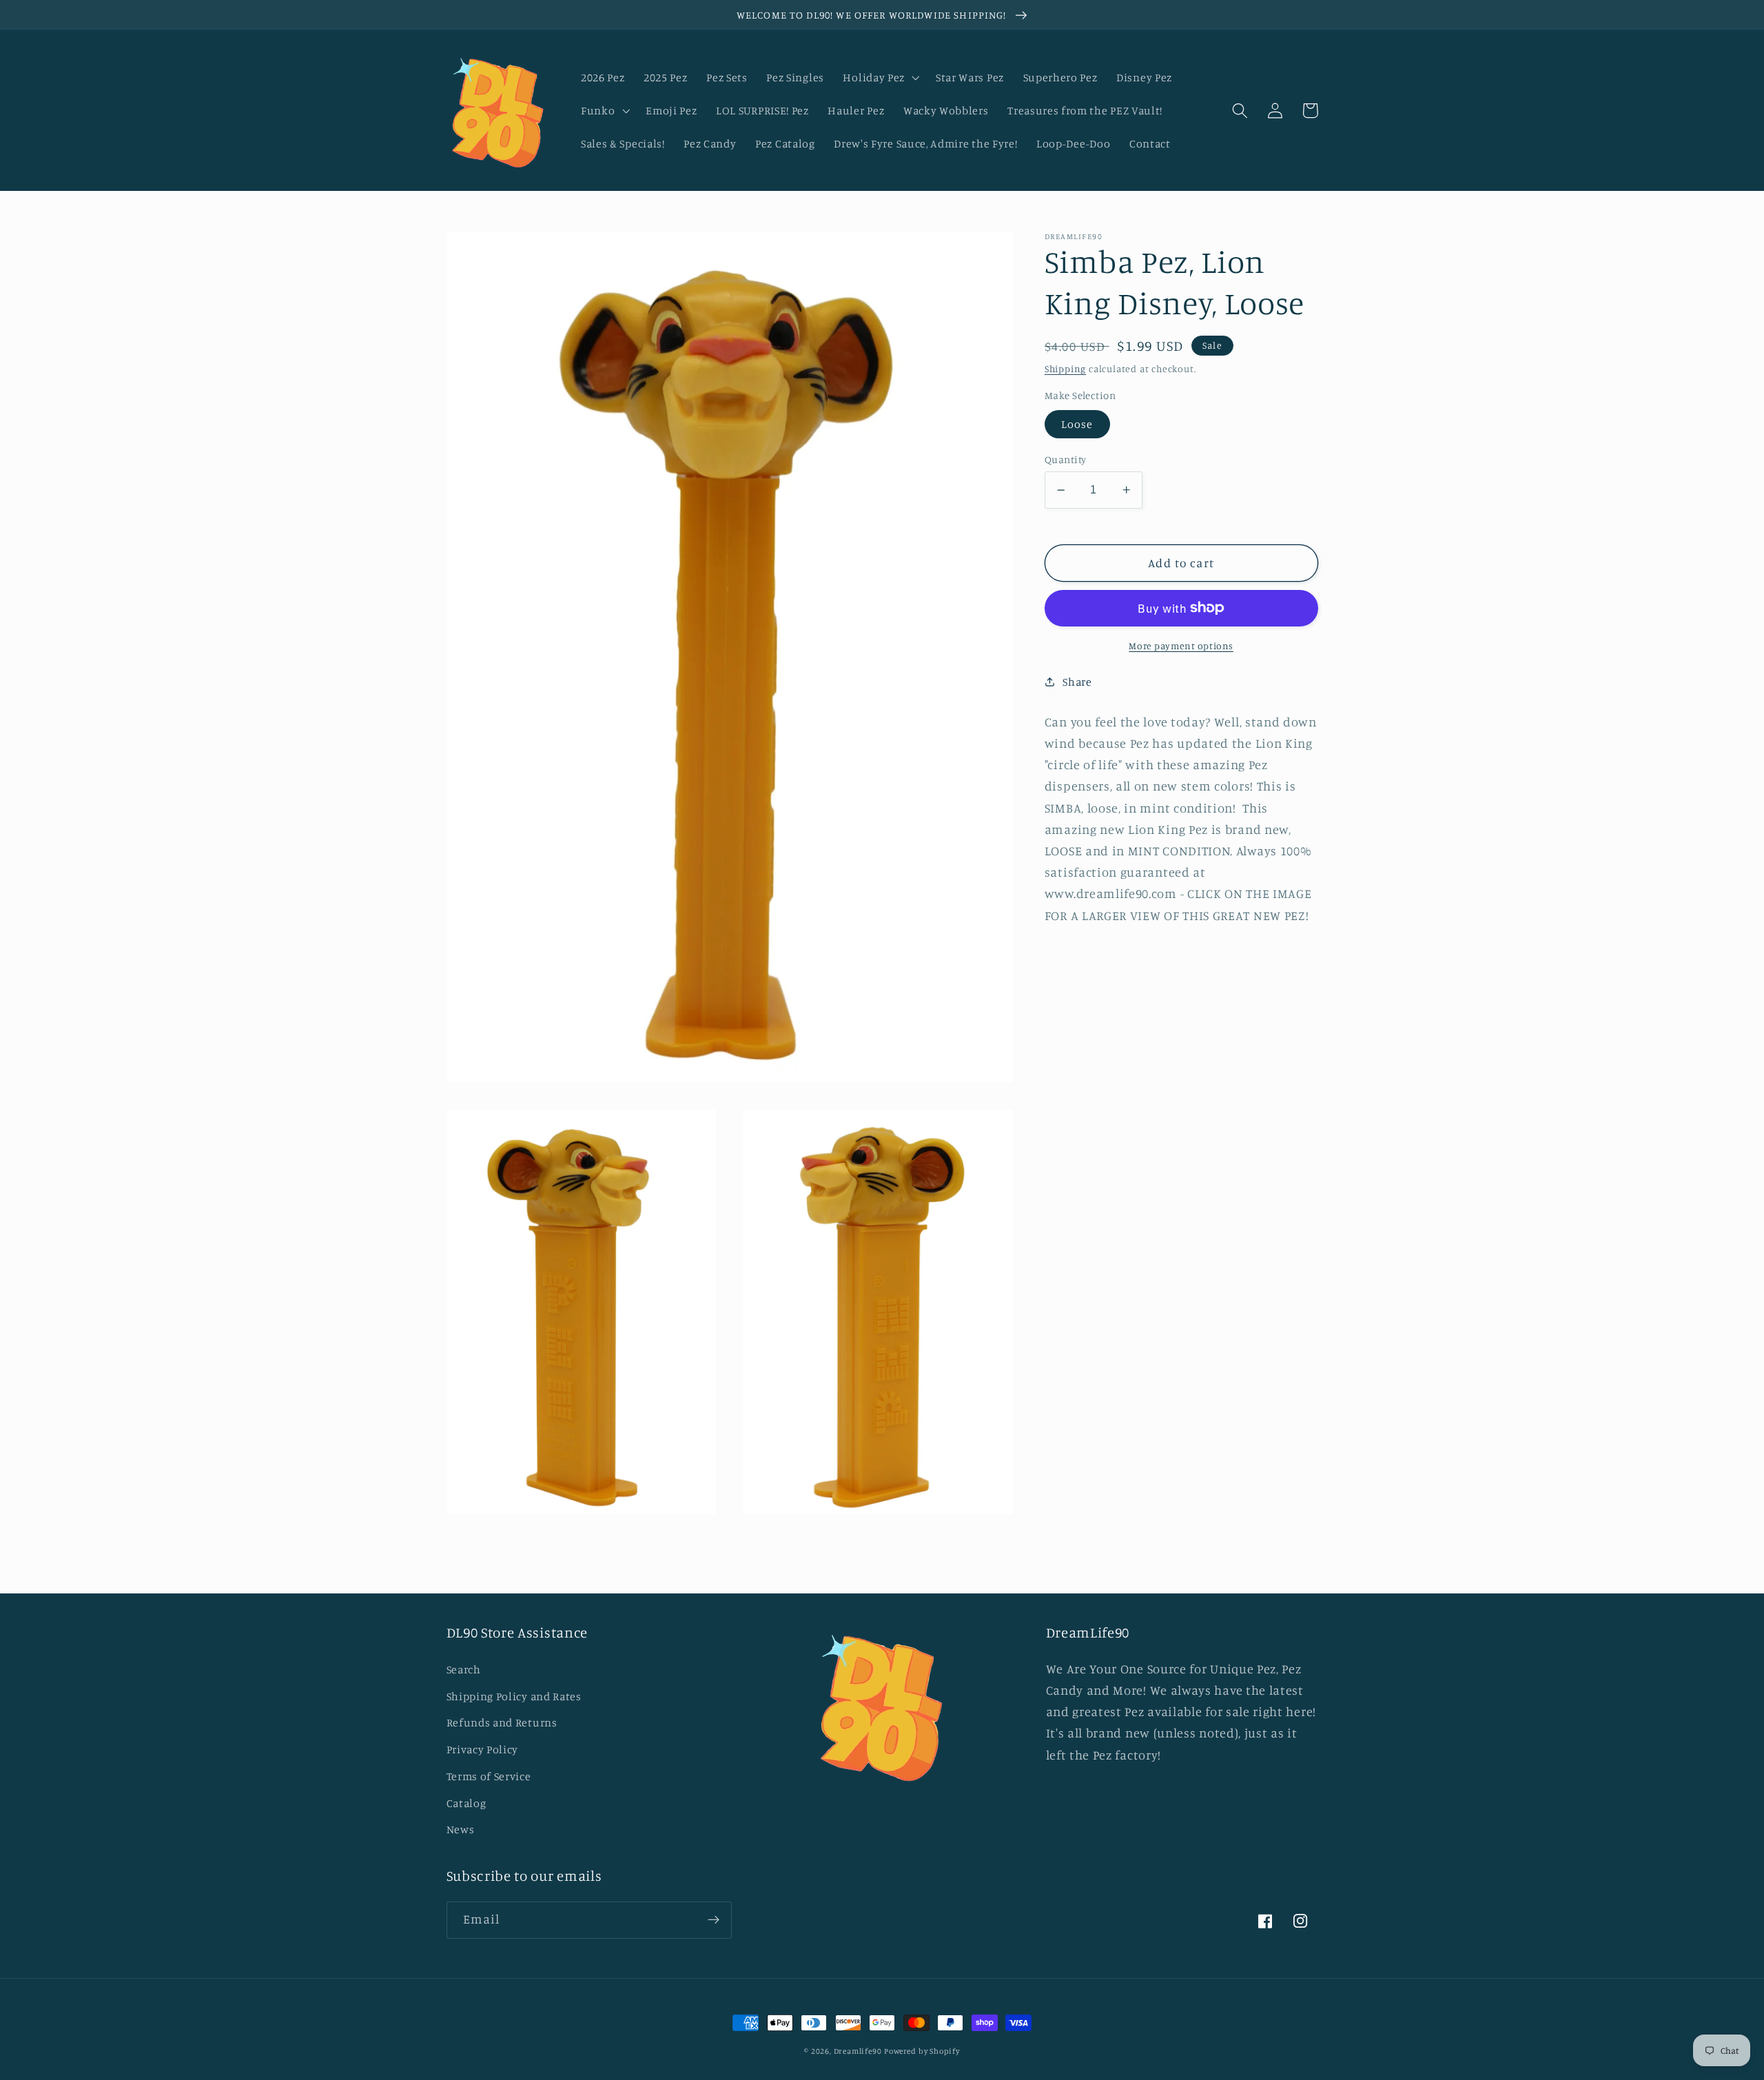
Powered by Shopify (922, 2051)
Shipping (1065, 368)
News (461, 1829)
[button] (880, 77)
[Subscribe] (714, 1920)
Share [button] (1077, 682)
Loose (1077, 424)
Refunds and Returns (502, 1722)
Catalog (466, 1803)
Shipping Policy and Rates (514, 1696)
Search (464, 1669)
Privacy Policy (483, 1749)
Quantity (1066, 459)
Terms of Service (489, 1776)
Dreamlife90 (858, 2051)
